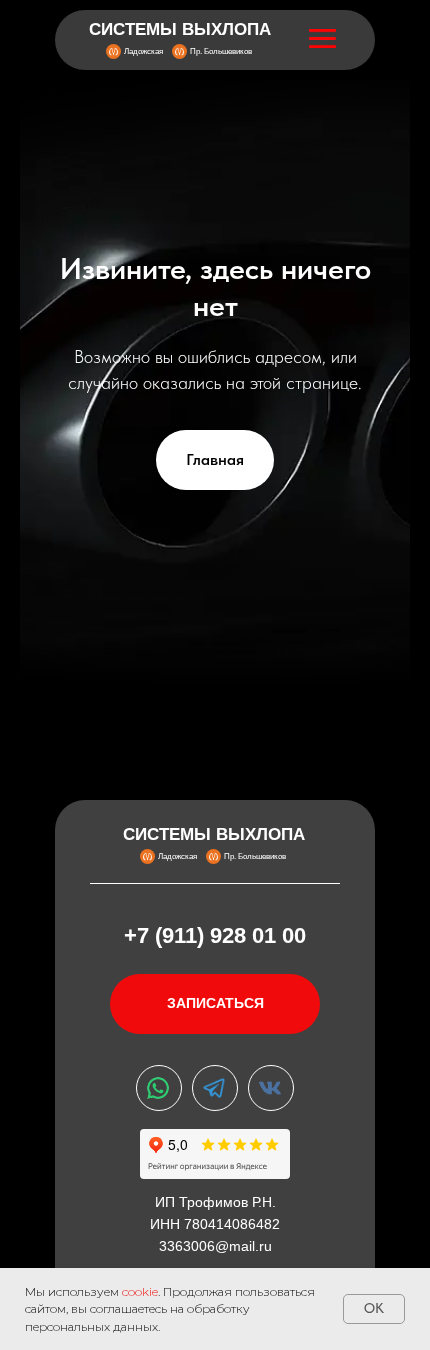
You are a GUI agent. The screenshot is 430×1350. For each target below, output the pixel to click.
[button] (215, 1004)
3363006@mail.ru (215, 1246)
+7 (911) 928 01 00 (215, 935)
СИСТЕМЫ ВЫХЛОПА (180, 29)
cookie (140, 1291)
